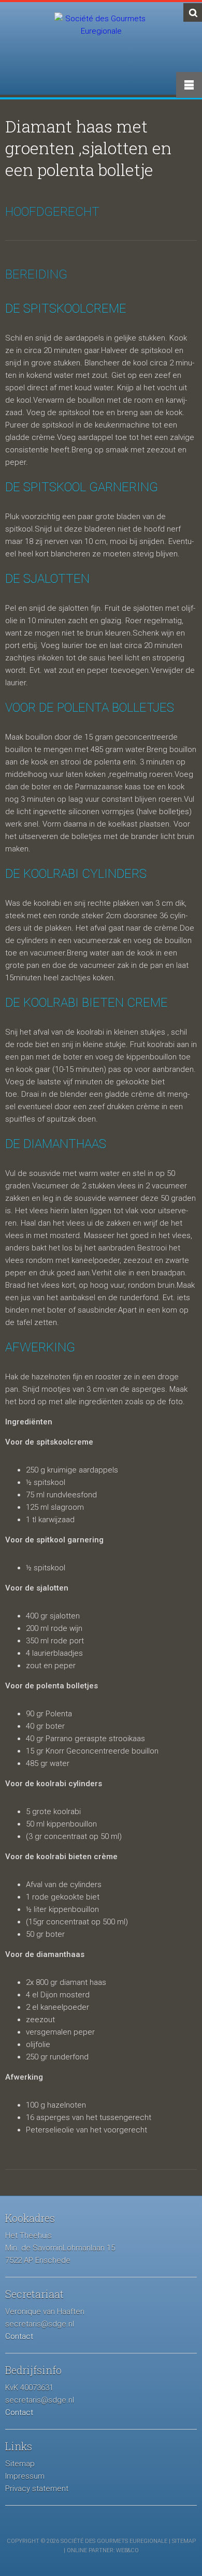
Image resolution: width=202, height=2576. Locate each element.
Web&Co (127, 2550)
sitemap (184, 2541)
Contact (19, 2336)
